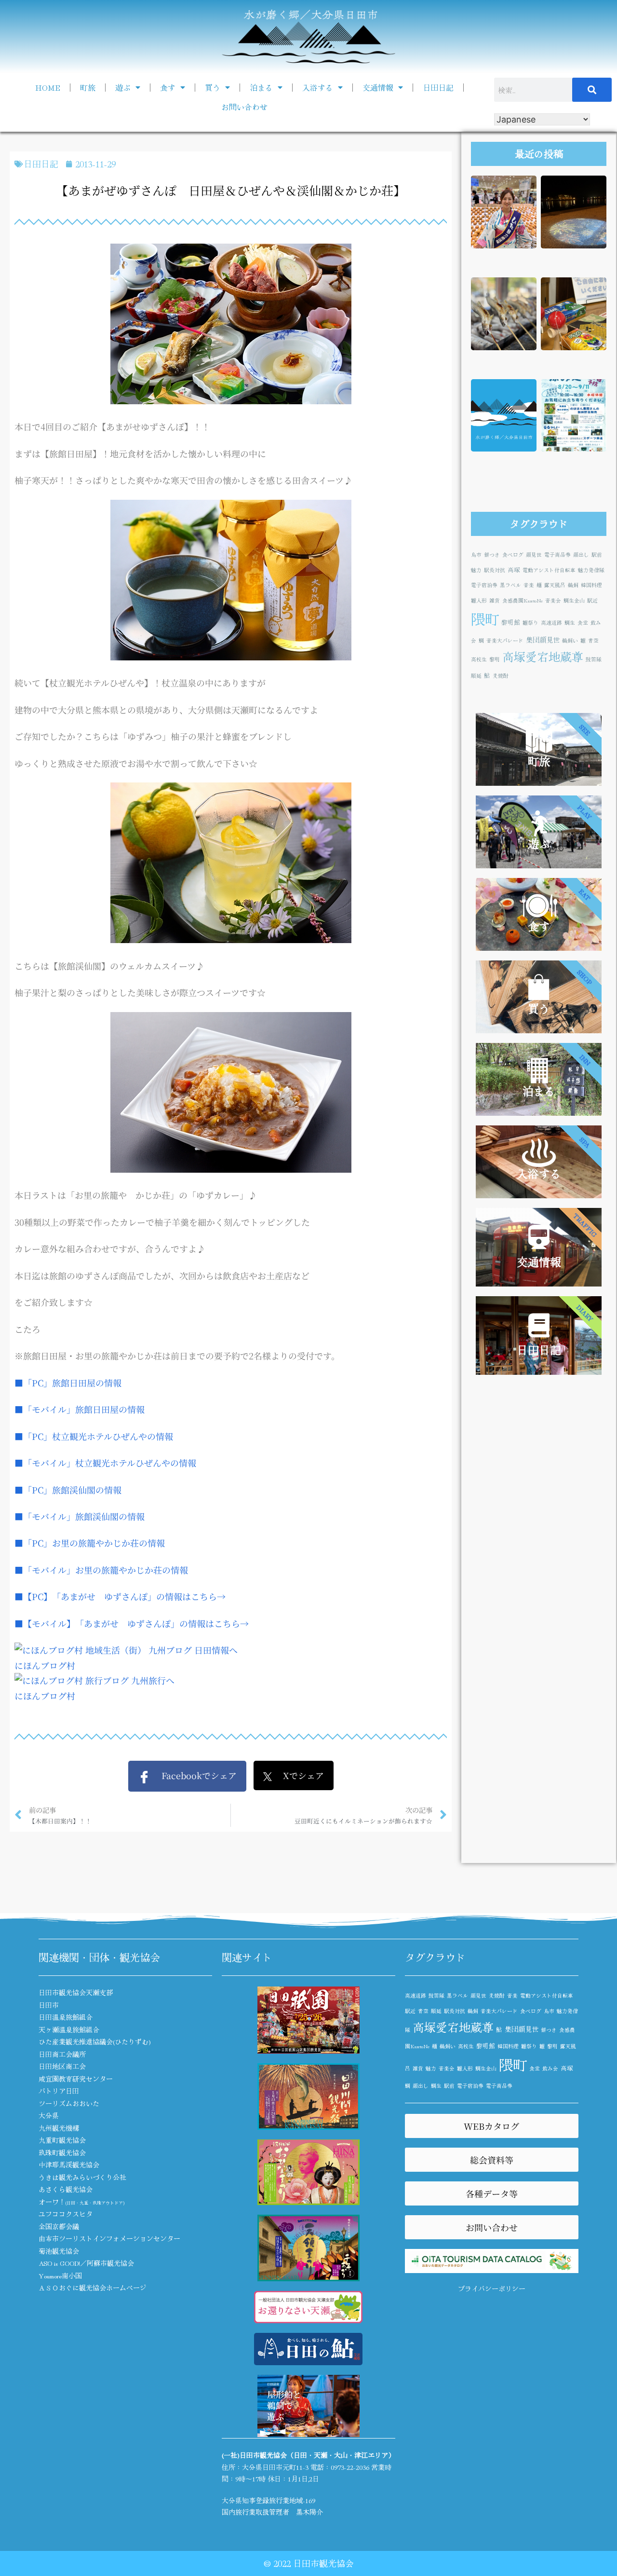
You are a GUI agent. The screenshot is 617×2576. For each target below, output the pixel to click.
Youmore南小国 (60, 2275)
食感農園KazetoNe (523, 600)
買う (213, 87)
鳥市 (476, 555)
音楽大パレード (505, 640)
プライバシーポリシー (492, 2288)
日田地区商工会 (62, 2066)
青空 (593, 640)
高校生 (479, 659)
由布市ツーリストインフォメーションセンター (109, 2238)
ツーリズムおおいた (69, 2103)
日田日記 (438, 87)
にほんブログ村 (45, 1665)
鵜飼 (573, 585)
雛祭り (530, 623)
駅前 (597, 555)
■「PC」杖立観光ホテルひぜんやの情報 (94, 1436)
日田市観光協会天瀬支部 (76, 1992)
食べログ (513, 555)
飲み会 (550, 2068)
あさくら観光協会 (66, 2189)
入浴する (318, 87)
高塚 (514, 569)
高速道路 (551, 623)
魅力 (476, 570)
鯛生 (570, 623)
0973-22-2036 (350, 2467)
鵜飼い (570, 640)
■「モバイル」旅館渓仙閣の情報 (80, 1516)
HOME (48, 87)
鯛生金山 (574, 600)
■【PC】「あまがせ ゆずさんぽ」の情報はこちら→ (120, 1596)
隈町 (485, 618)
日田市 (49, 2005)
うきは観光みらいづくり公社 (82, 2177)
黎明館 (511, 622)
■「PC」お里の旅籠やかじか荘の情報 (90, 1543)
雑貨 (495, 600)
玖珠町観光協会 (62, 2152)
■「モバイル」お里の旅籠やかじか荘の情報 (101, 1570)
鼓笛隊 (594, 659)
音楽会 (553, 600)
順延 (476, 676)
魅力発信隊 (591, 570)
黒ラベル (510, 585)
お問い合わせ (244, 107)
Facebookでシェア (194, 1775)
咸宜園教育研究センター (76, 2079)
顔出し (581, 555)
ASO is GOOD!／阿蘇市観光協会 (86, 2263)
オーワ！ (81, 2202)
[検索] (592, 90)
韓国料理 (591, 585)
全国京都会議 (59, 2226)
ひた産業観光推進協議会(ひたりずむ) (95, 2042)
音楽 (529, 585)
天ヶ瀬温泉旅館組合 (69, 2029)
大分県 (49, 2115)
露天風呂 (555, 585)
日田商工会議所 (62, 2054)
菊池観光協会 (59, 2251)
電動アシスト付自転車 (549, 570)
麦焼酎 (501, 676)
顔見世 (534, 555)
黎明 (495, 659)
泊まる (261, 87)
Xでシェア (298, 1775)
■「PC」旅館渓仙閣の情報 (68, 1490)
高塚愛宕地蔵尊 (543, 656)
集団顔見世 (543, 639)
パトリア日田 (59, 2091)
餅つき (492, 555)
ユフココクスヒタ (66, 2214)
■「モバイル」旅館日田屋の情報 (80, 1409)
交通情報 (378, 87)
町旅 (88, 87)
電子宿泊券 (484, 585)
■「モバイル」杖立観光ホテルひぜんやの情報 (105, 1463)
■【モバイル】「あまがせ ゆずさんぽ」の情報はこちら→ (132, 1623)
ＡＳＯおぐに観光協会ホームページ (93, 2288)
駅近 (592, 600)
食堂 (583, 623)
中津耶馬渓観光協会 (69, 2165)
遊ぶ (123, 87)
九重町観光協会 (62, 2140)
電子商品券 (557, 555)
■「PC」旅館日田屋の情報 (68, 1383)
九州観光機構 (59, 2128)
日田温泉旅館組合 (66, 2017)
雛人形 (479, 600)
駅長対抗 (495, 570)
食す (168, 87)
